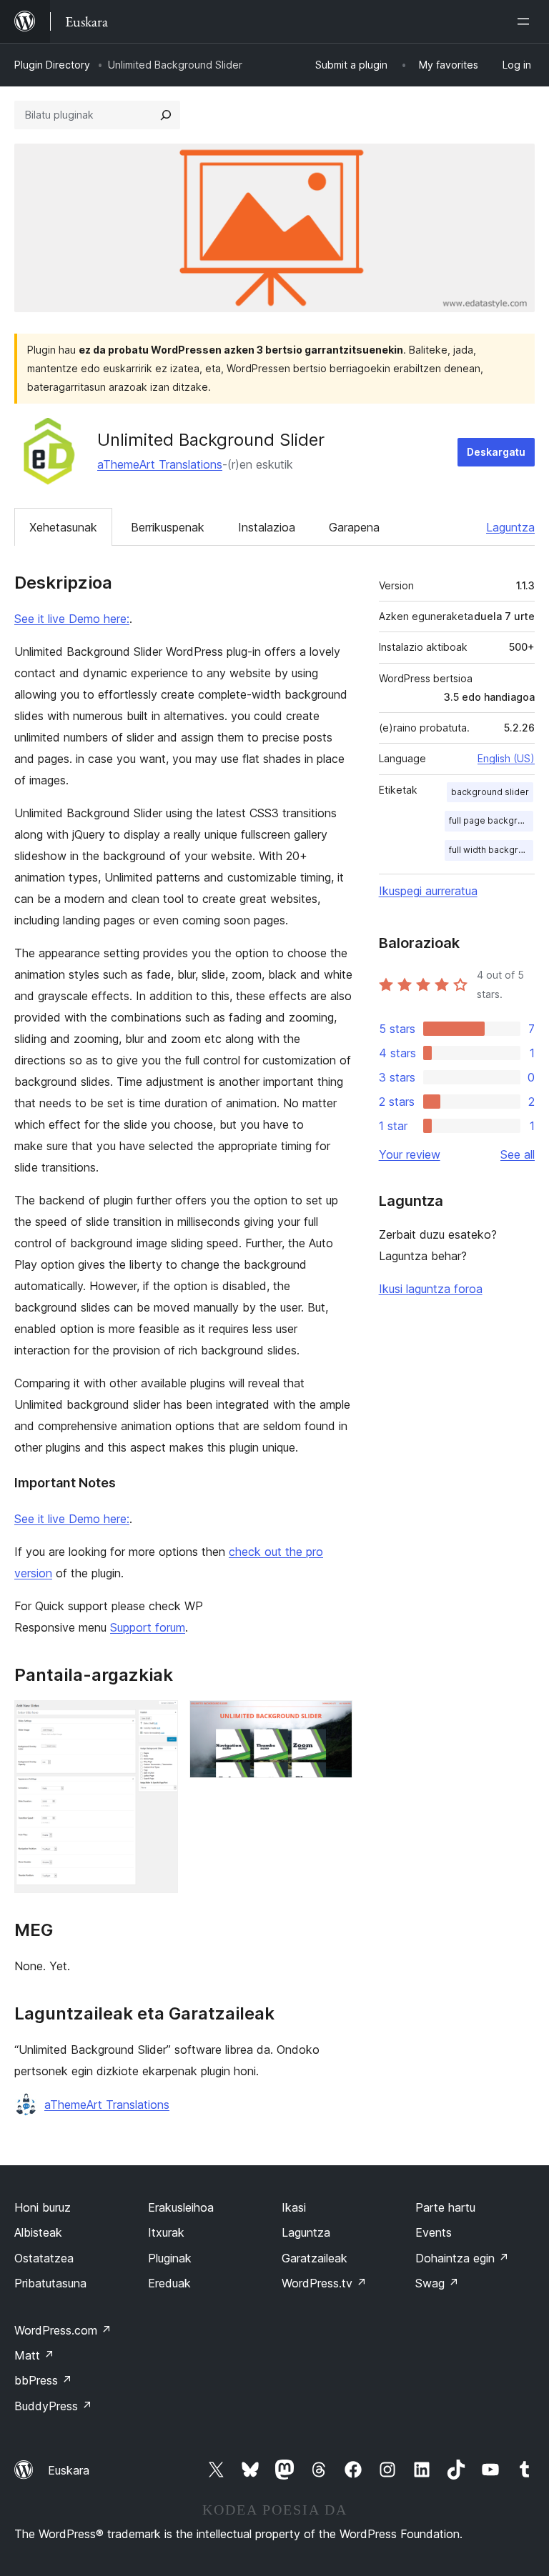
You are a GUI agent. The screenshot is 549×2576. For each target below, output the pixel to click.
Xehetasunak (63, 527)
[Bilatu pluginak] (166, 115)
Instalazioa (267, 527)
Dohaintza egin (462, 2258)
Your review (410, 1154)
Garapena (354, 527)
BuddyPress (53, 2406)
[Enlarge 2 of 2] (333, 1719)
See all (518, 1154)
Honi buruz (43, 2207)
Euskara (69, 2470)
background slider (490, 792)
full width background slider (491, 850)
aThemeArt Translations (160, 464)
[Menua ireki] (526, 21)
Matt (34, 2355)
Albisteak (38, 2232)
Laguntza (510, 527)
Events (434, 2232)
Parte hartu (445, 2207)
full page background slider (491, 820)
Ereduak (169, 2283)
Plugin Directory (52, 65)
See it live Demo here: (72, 619)
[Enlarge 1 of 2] (159, 1719)
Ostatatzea (44, 2258)
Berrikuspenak (168, 527)
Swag (437, 2283)
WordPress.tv (324, 2283)
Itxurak (166, 2232)
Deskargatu (496, 452)
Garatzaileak (315, 2258)
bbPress (43, 2380)
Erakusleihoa (181, 2207)
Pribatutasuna (50, 2283)
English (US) (506, 758)
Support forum (148, 1627)
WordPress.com (63, 2330)
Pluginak (170, 2258)
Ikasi (294, 2207)
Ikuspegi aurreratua (428, 891)
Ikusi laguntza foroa (431, 1289)
